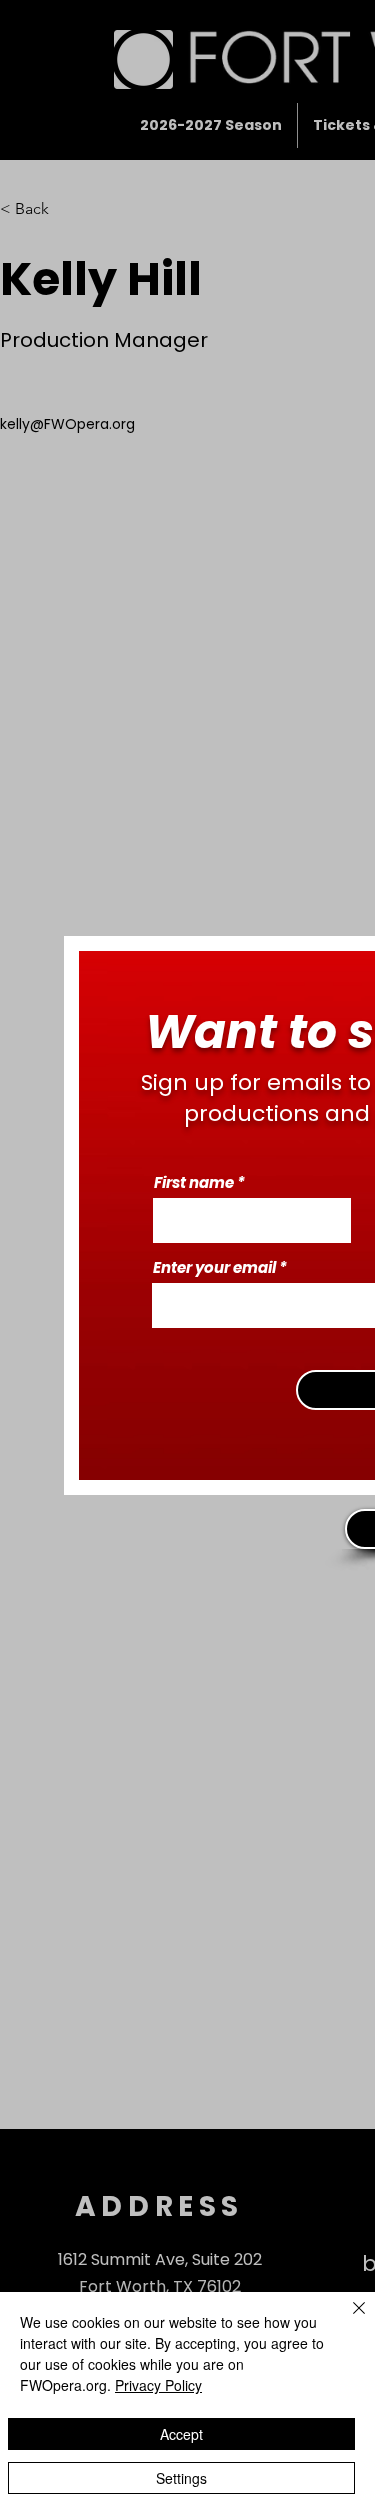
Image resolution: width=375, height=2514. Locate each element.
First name (194, 1182)
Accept (181, 2434)
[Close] (347, 2320)
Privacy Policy (158, 2385)
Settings (181, 2478)
